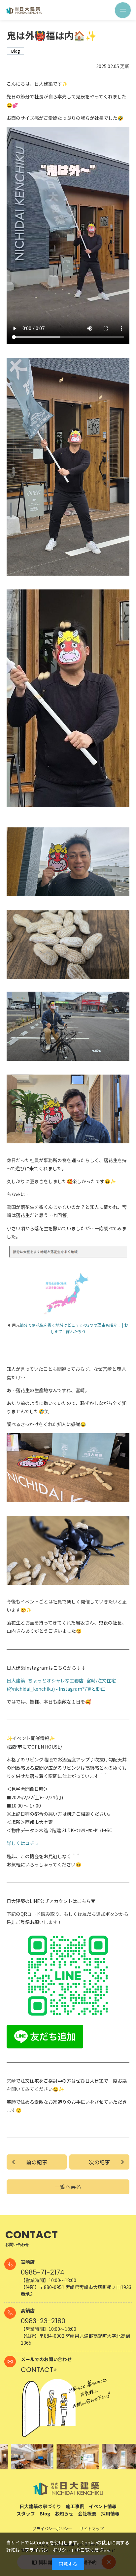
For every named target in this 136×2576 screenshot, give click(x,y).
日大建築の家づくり (40, 2506)
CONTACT (37, 2370)
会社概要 (87, 2513)
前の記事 (37, 2162)
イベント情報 (103, 2506)
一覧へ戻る (68, 2187)
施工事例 (75, 2506)
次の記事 (99, 2162)
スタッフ (26, 2513)
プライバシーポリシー (48, 2550)
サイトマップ (92, 2528)
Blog (45, 2513)
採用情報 (110, 2513)
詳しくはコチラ (23, 1843)
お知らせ (64, 2513)
